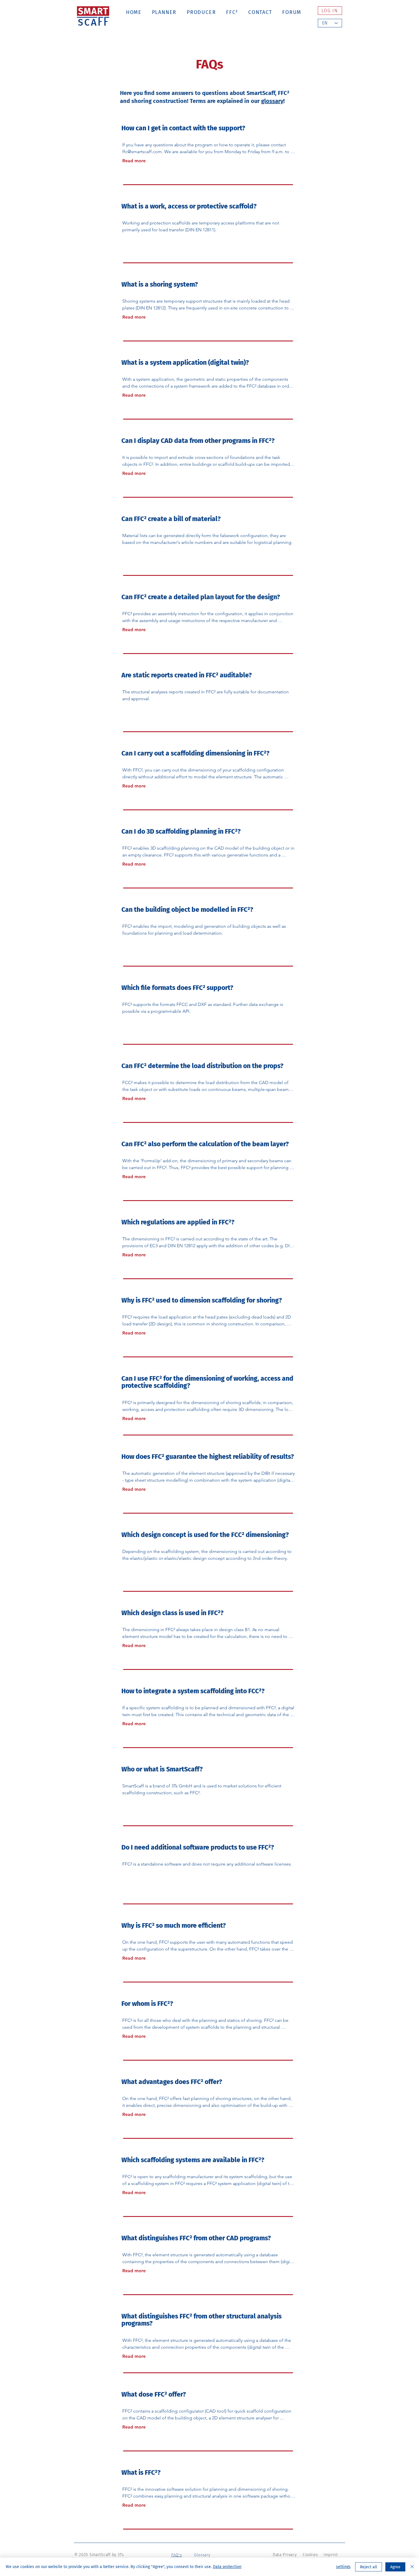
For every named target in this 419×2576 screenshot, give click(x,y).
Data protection (227, 2567)
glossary (272, 101)
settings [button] (343, 2567)
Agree (395, 2567)
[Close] (412, 2567)
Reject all (369, 2567)
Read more (134, 161)
